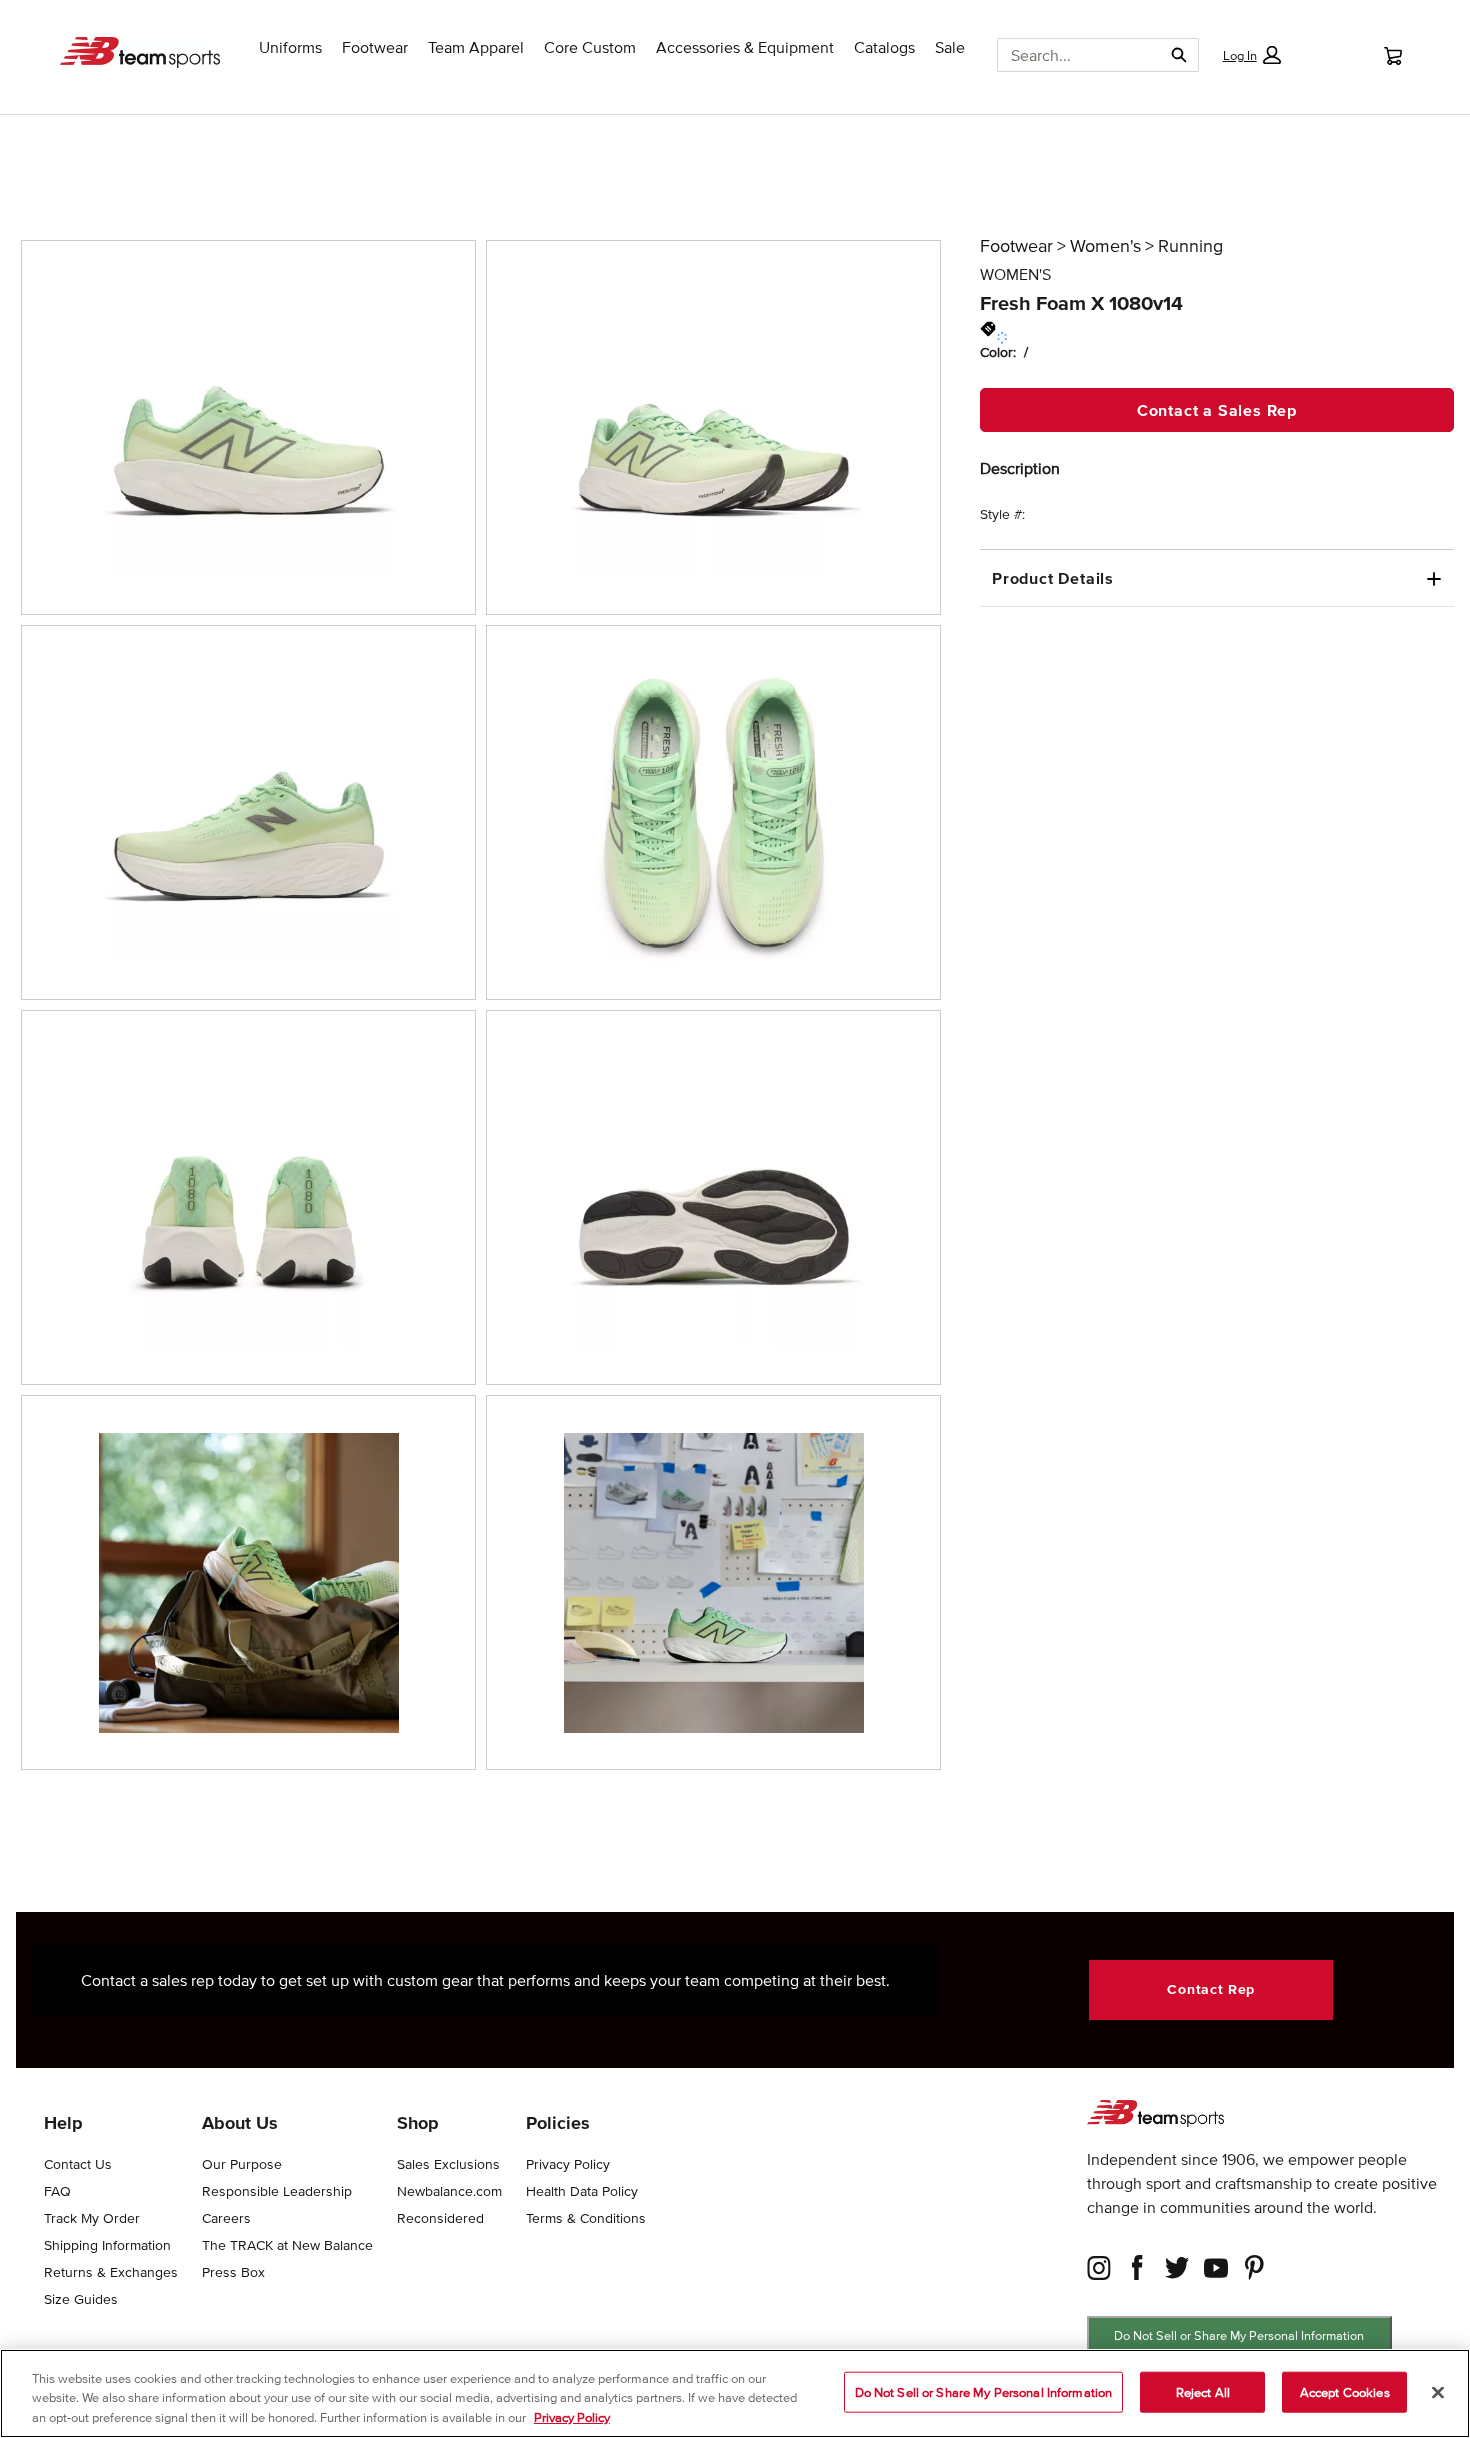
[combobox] (1072, 55)
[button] (1251, 55)
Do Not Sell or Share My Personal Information (1239, 2335)
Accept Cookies (1345, 2391)
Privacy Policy (572, 2417)
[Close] (1438, 2392)
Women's (1105, 246)
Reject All (1203, 2391)
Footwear (1016, 246)
